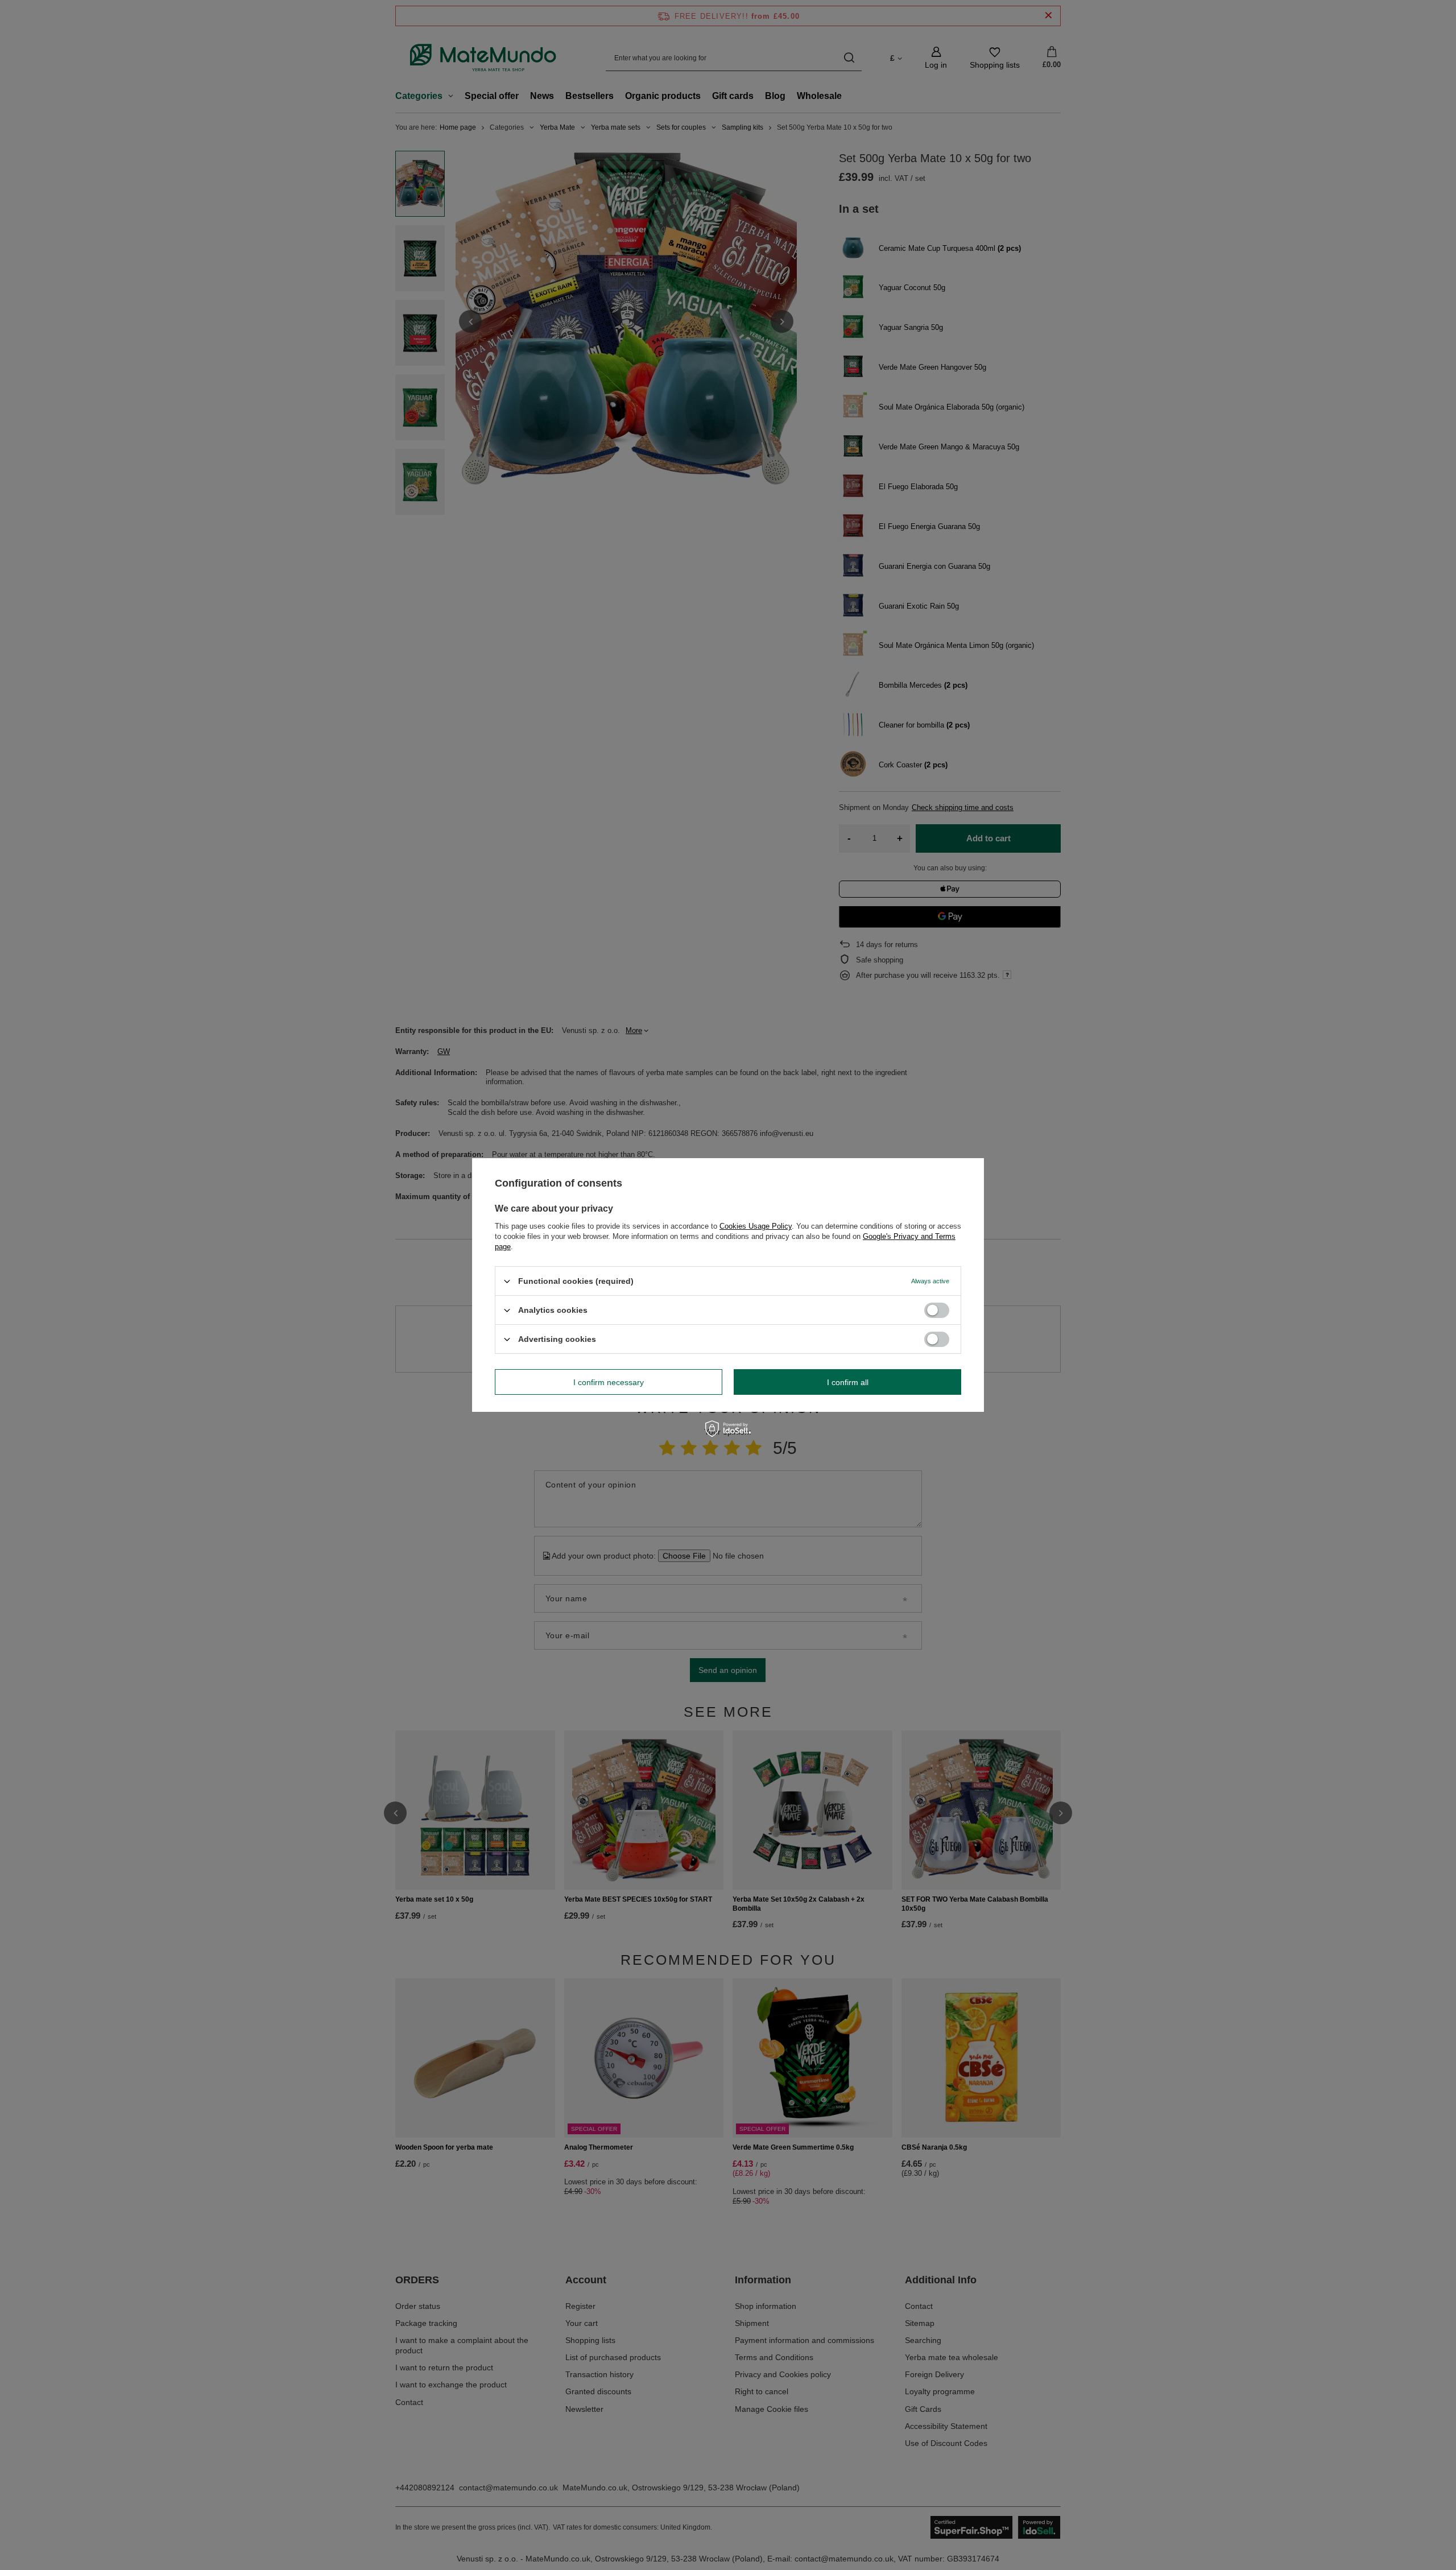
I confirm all (848, 1382)
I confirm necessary (609, 1382)
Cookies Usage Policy (756, 1226)
